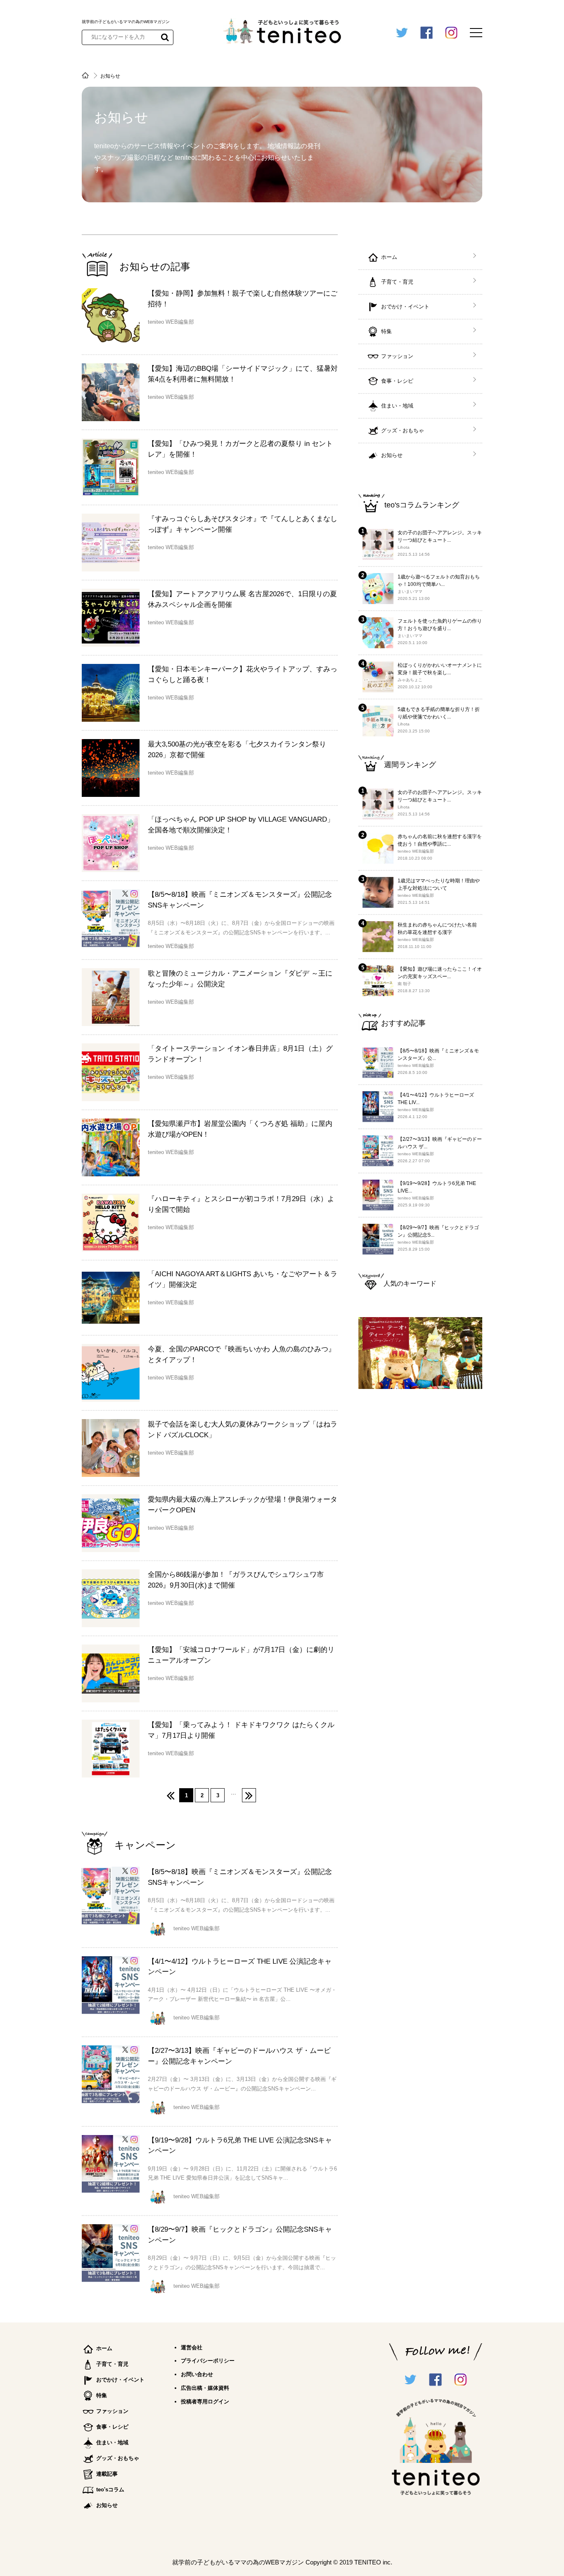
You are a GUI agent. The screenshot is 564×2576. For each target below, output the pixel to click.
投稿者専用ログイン (205, 2402)
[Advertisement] (420, 1529)
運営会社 (192, 2347)
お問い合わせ (197, 2374)
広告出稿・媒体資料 (205, 2388)
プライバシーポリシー (208, 2361)
